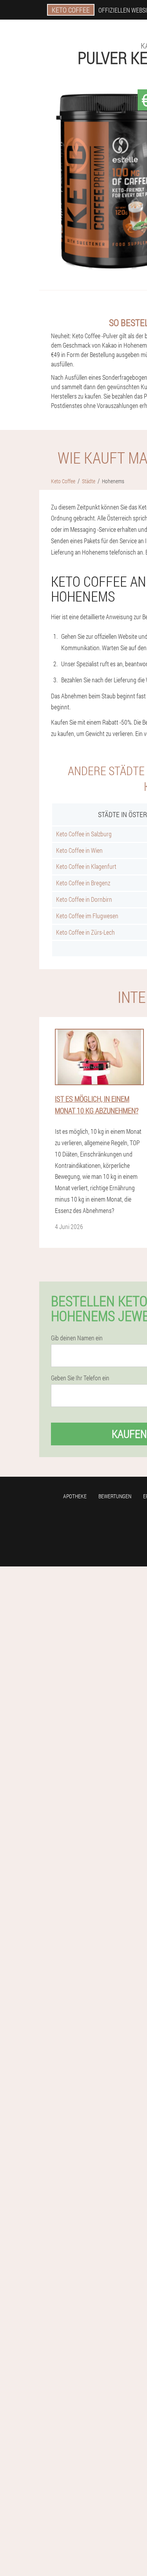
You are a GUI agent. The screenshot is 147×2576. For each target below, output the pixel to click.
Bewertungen (115, 1496)
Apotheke (75, 1496)
